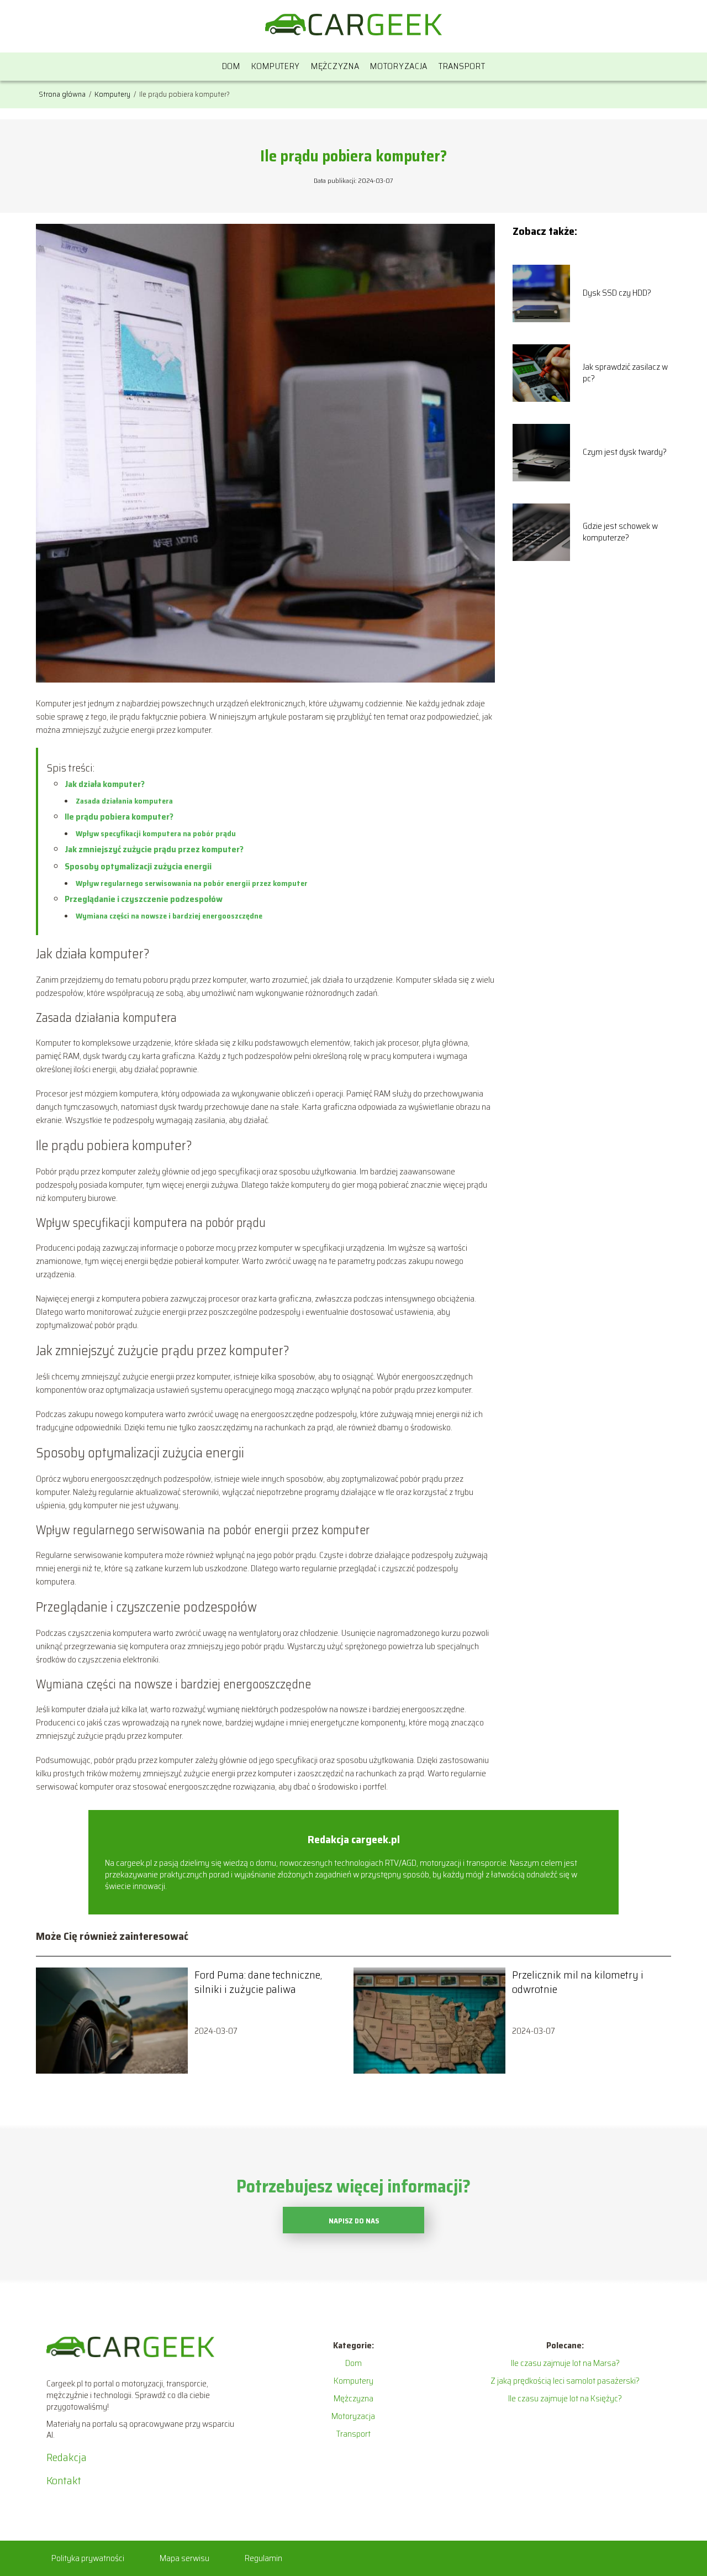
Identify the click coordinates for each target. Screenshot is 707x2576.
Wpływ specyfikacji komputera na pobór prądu (156, 833)
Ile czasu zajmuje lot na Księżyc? (565, 2398)
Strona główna (63, 94)
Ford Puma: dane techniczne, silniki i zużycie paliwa (258, 1982)
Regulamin (263, 2558)
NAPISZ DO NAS (354, 2221)
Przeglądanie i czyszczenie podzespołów (144, 899)
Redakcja (67, 2457)
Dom (231, 66)
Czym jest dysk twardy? (625, 452)
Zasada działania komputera (124, 801)
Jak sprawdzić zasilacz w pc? (625, 373)
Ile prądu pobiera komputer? (119, 817)
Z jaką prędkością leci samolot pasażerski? (565, 2381)
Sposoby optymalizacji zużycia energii (138, 866)
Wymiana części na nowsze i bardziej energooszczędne (169, 916)
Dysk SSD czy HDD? (617, 293)
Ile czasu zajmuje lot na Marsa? (565, 2363)
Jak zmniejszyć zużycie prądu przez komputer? (154, 849)
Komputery (276, 66)
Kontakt (64, 2480)
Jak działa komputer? (105, 784)
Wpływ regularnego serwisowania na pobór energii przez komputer (192, 883)
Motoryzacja (399, 66)
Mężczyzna (335, 66)
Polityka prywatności (88, 2558)
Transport (462, 66)
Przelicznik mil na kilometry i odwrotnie (578, 1982)
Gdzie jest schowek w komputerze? (620, 532)
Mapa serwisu (184, 2558)
